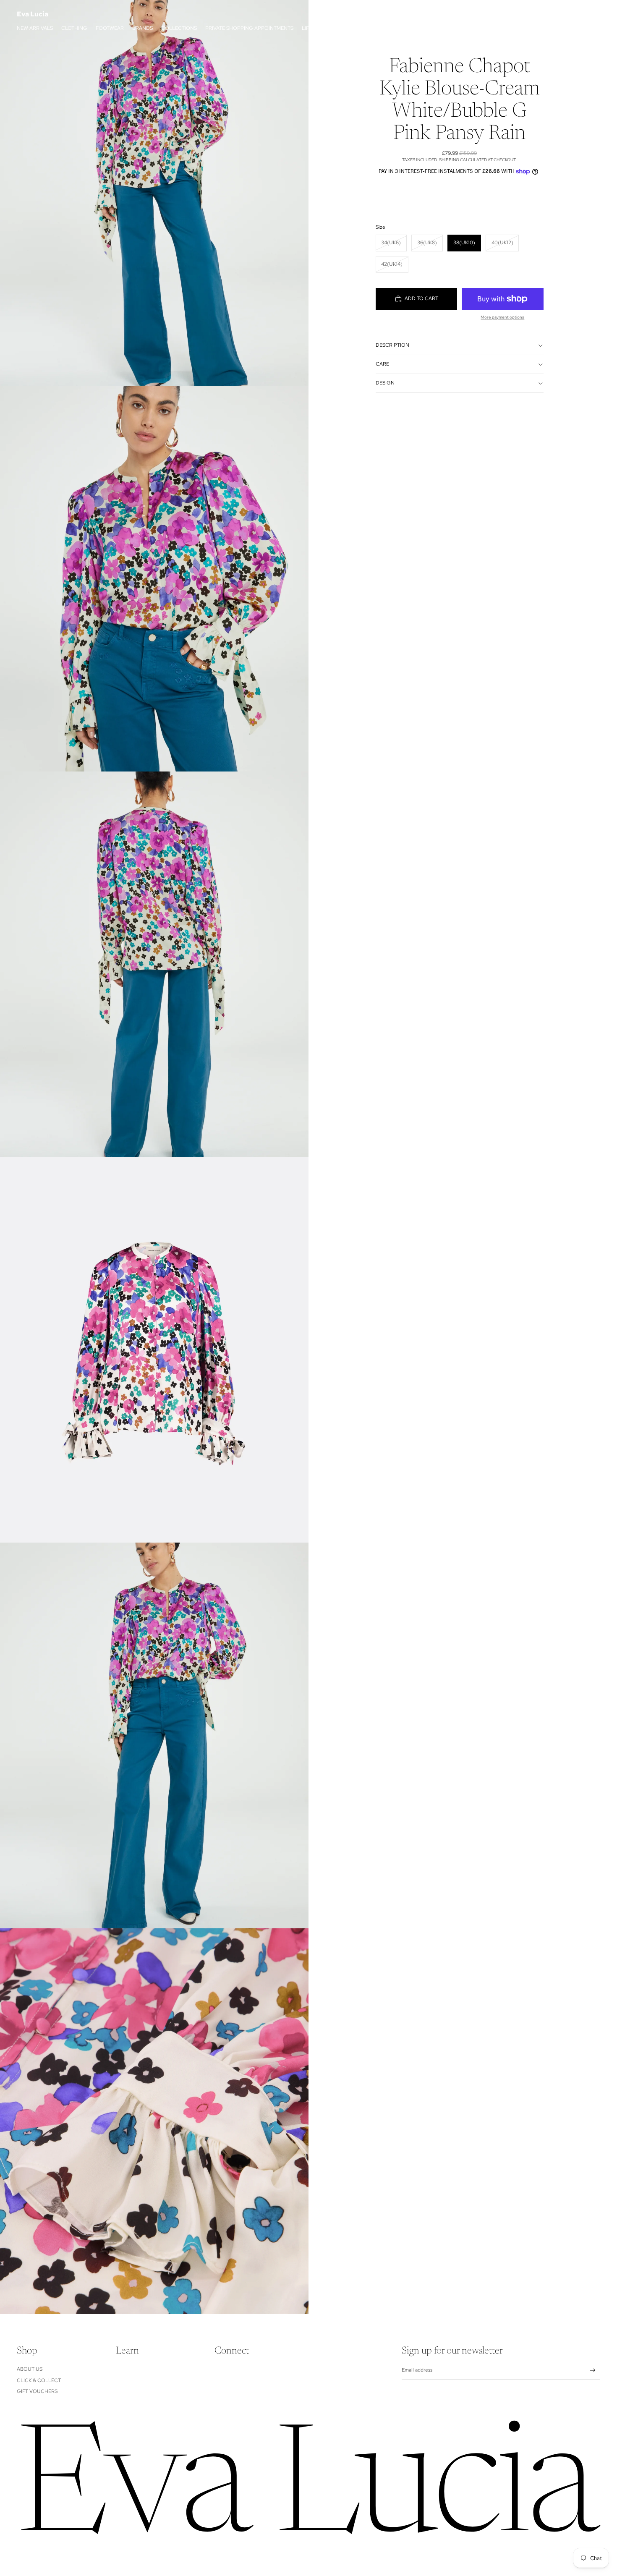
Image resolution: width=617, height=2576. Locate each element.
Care (382, 364)
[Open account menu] (573, 14)
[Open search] (555, 14)
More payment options (502, 317)
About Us (30, 2369)
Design (385, 383)
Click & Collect (39, 2380)
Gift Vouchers (37, 2391)
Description (392, 345)
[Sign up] (593, 2371)
